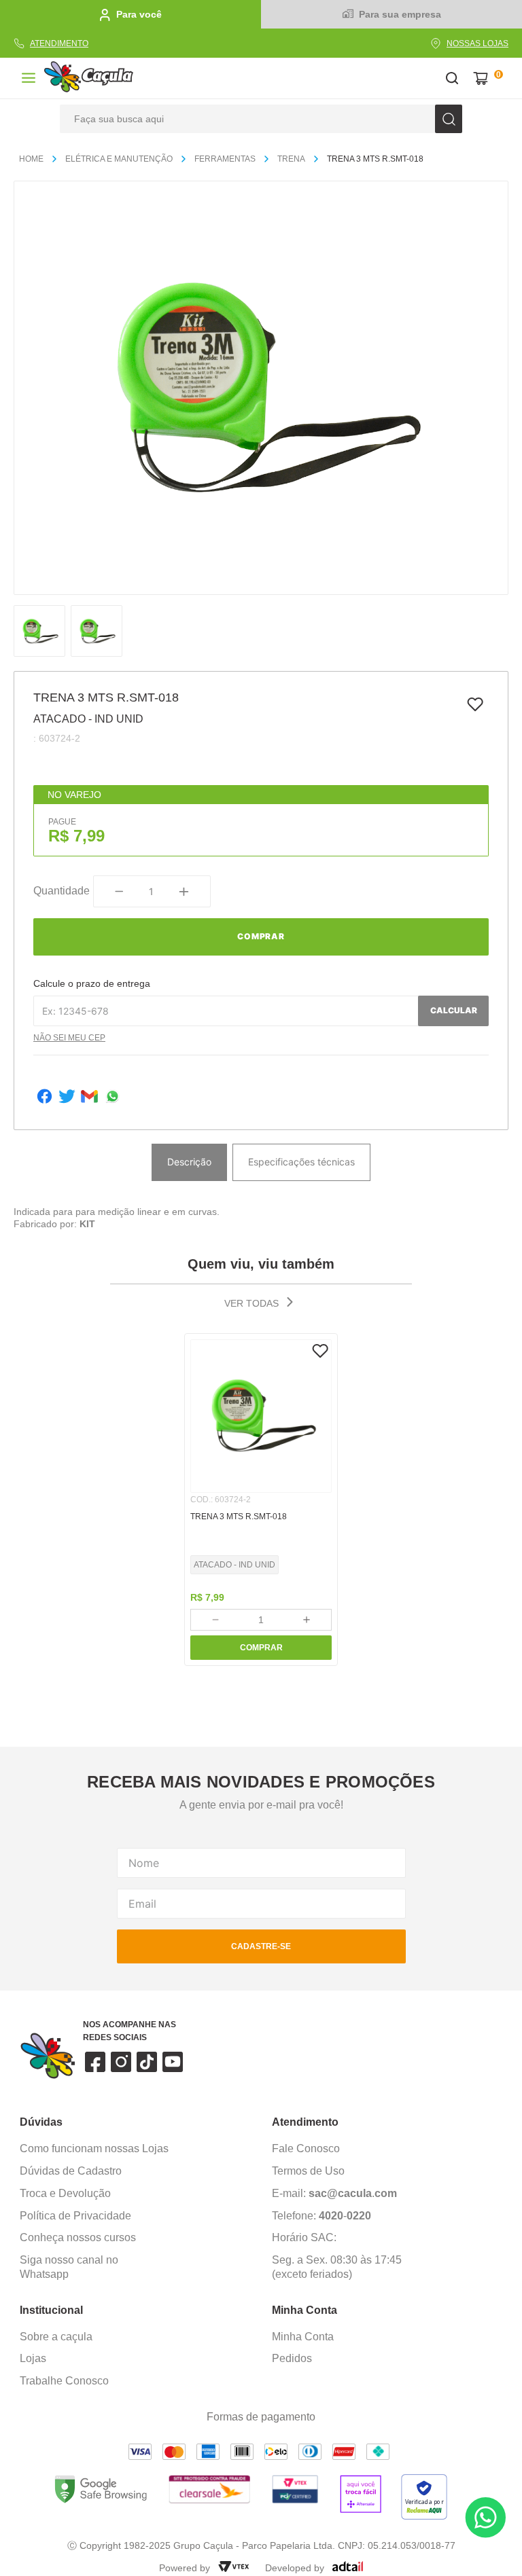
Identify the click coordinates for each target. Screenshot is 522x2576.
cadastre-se (261, 1946)
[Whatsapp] (112, 1098)
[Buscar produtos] (449, 119)
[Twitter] (67, 1098)
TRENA (291, 159)
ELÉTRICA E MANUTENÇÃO (119, 159)
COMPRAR (261, 1648)
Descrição (189, 1162)
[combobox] (261, 119)
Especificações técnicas (301, 1162)
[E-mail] (89, 1098)
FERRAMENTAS (225, 159)
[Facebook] (45, 1098)
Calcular (454, 1010)
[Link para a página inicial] (37, 160)
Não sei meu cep (69, 1038)
